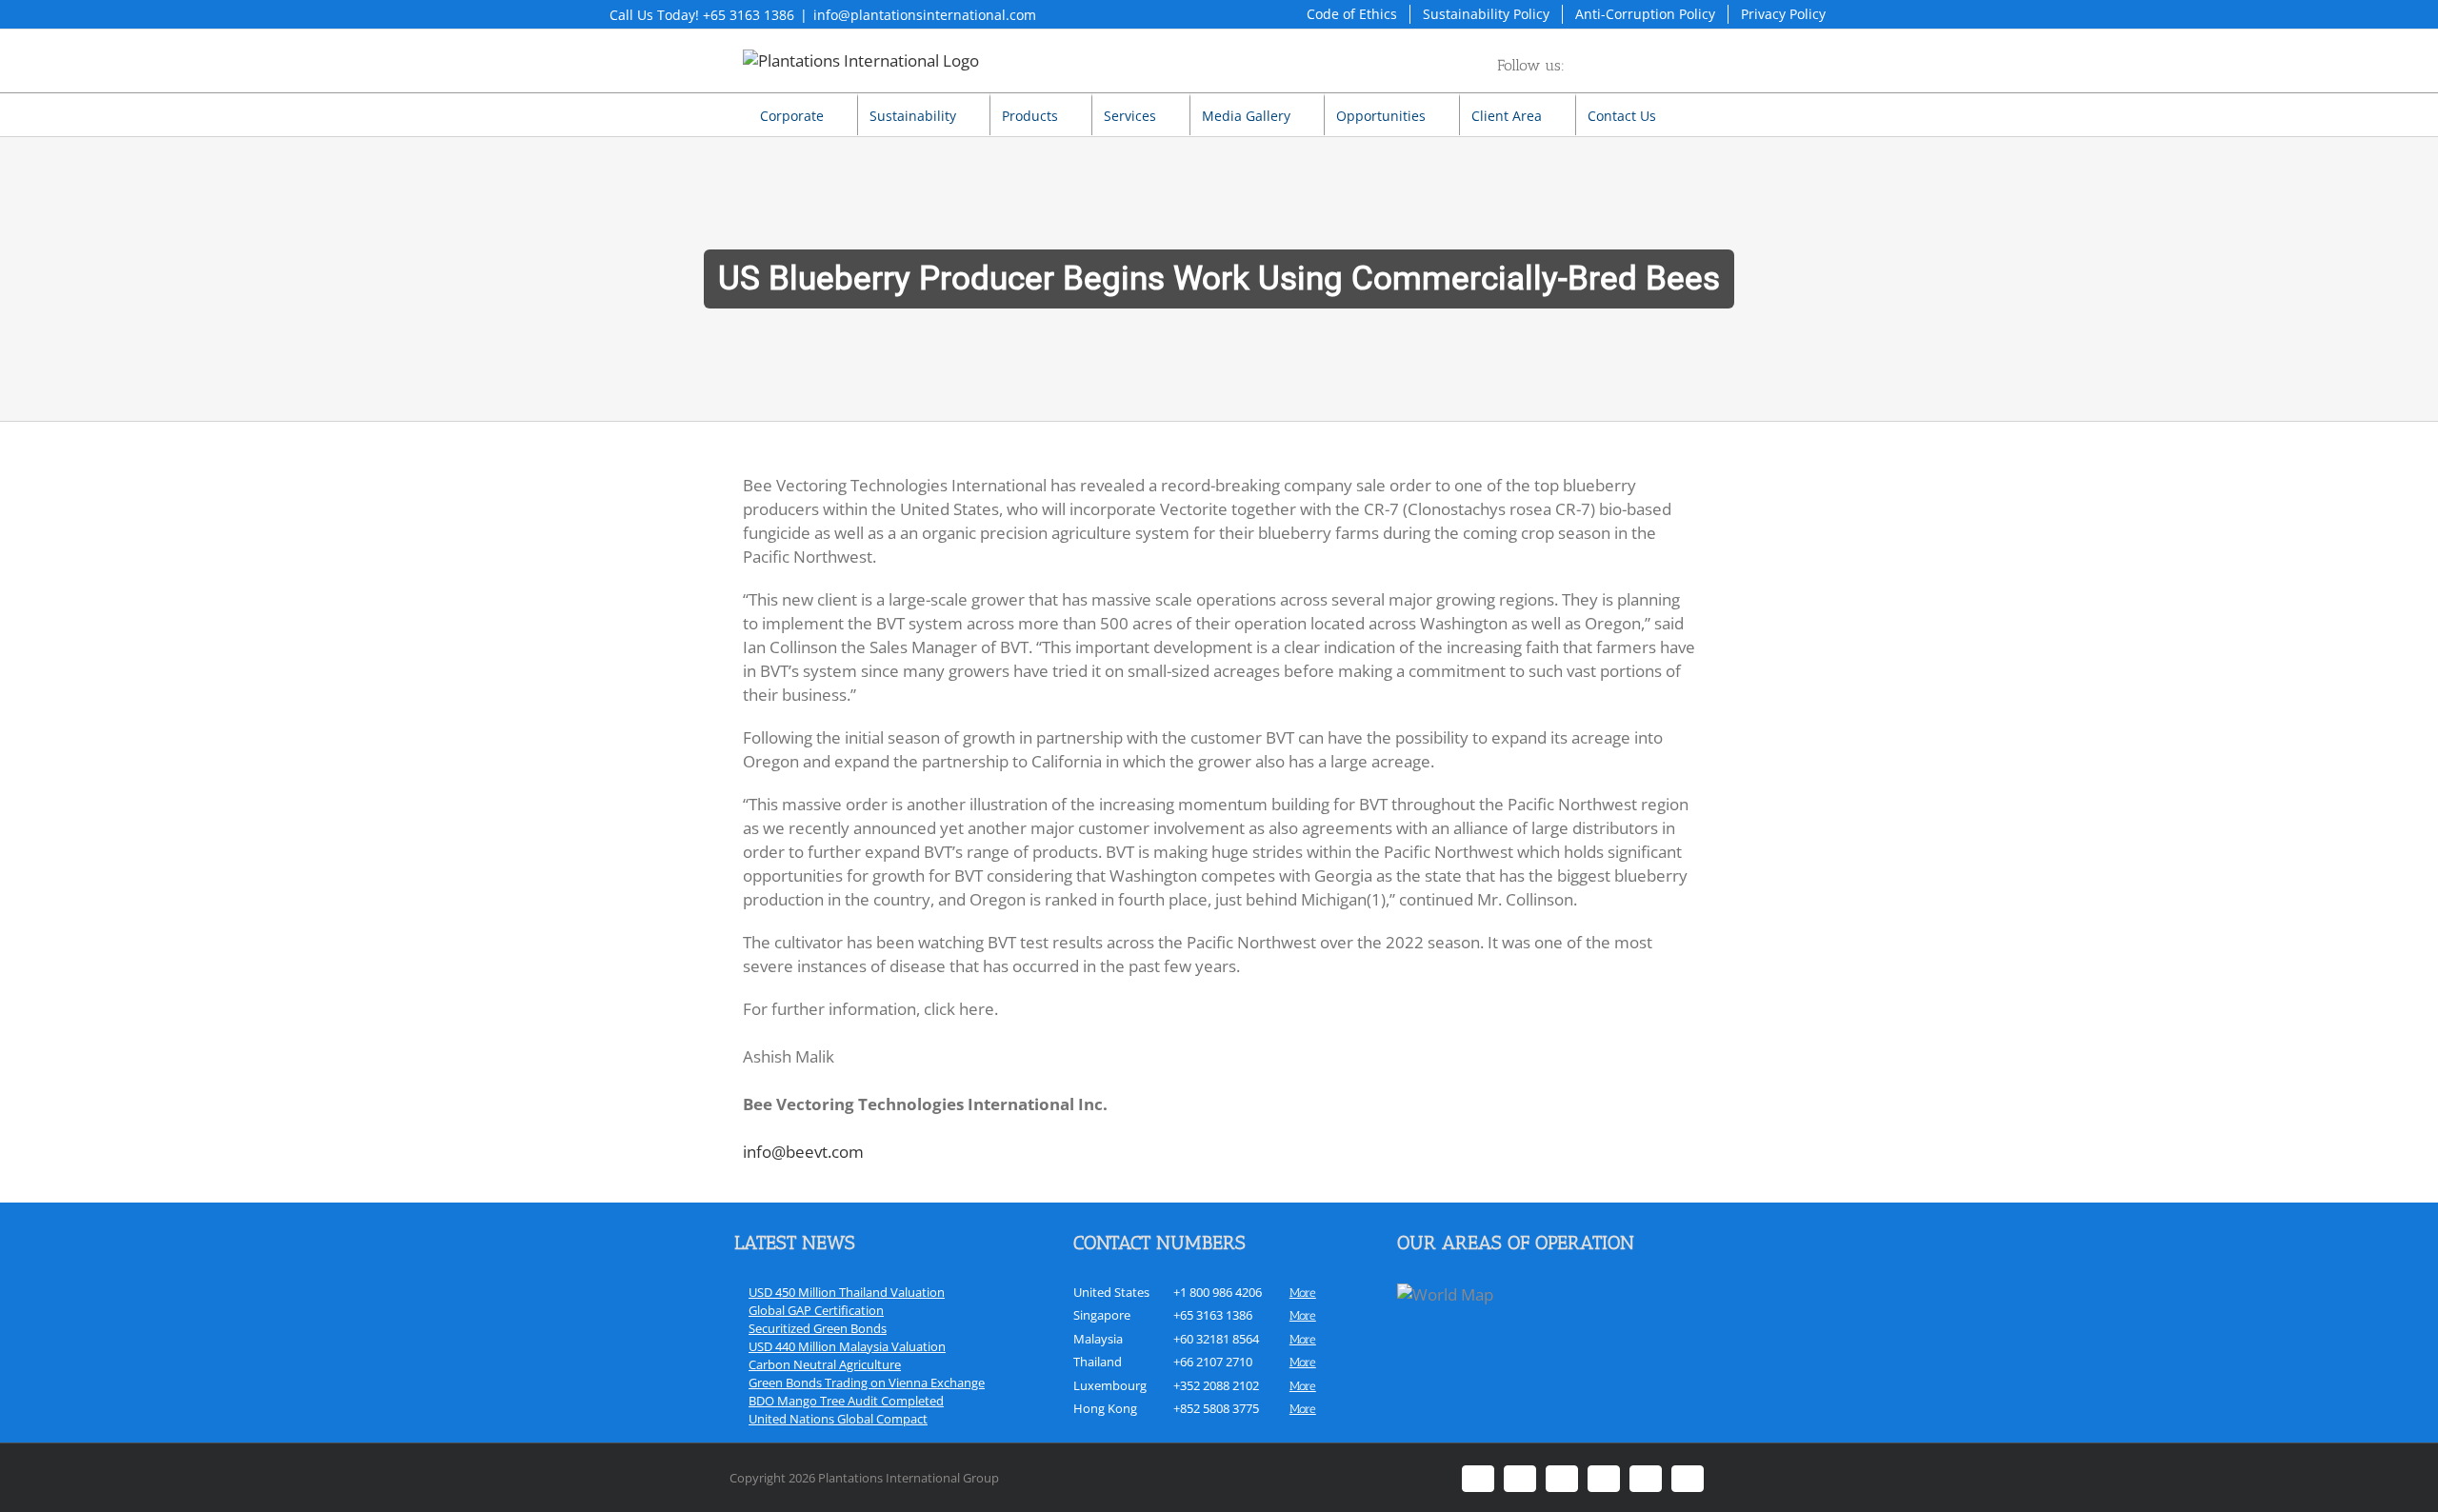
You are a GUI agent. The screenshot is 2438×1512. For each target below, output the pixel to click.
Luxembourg (1110, 1385)
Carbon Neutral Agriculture (825, 1364)
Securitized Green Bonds (818, 1328)
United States (1111, 1292)
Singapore (1102, 1315)
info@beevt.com (803, 1152)
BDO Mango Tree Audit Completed (846, 1401)
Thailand (1098, 1362)
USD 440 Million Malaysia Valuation (847, 1346)
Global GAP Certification (816, 1310)
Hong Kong (1105, 1408)
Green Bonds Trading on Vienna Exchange (867, 1383)
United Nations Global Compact (838, 1419)
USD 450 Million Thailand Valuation (847, 1292)
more (1303, 1293)
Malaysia (1098, 1339)
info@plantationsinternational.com (925, 15)
